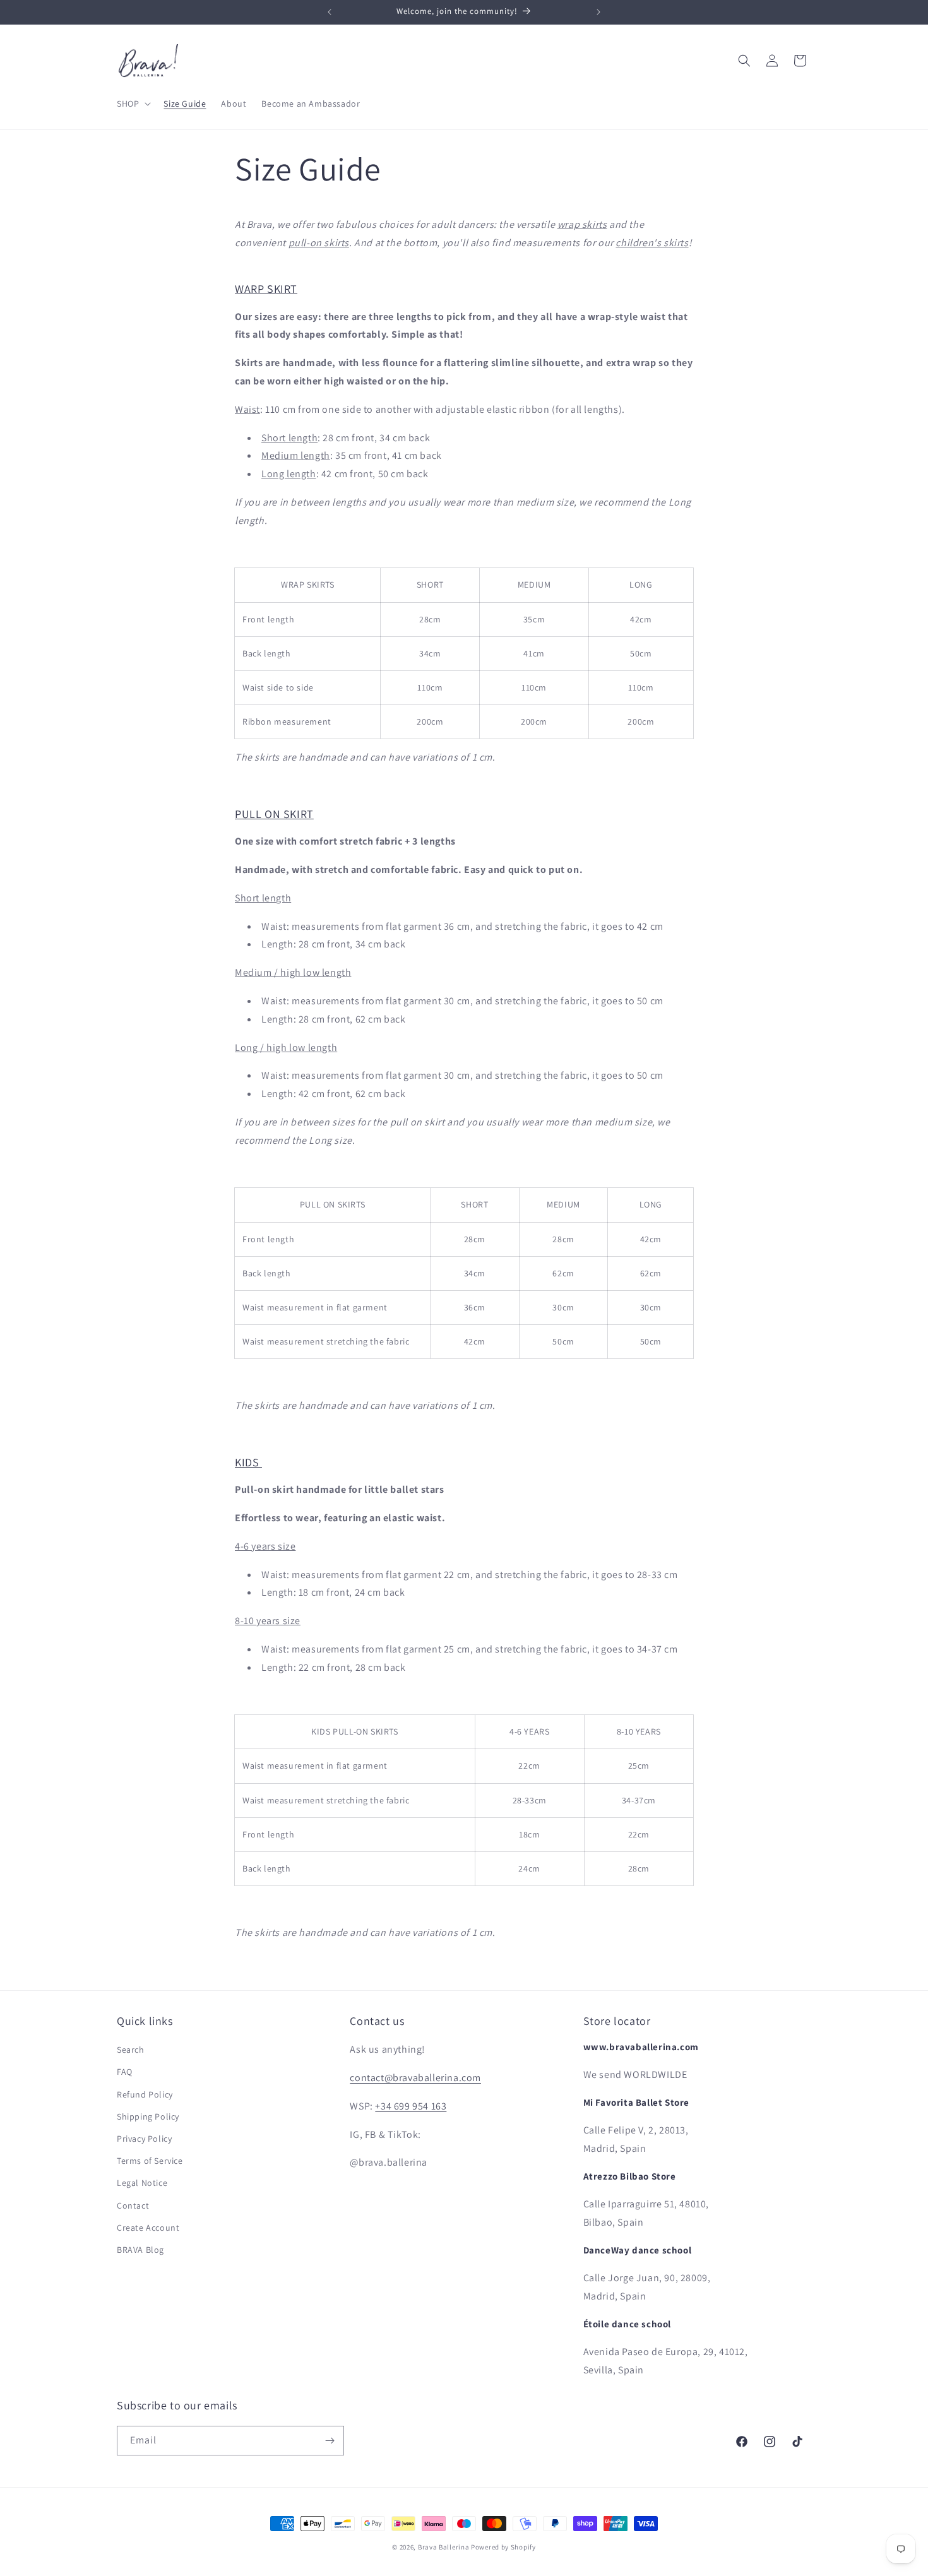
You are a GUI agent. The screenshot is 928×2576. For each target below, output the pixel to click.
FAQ (125, 2072)
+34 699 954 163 (411, 2106)
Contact (133, 2205)
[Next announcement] (598, 12)
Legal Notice (142, 2183)
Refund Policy (145, 2094)
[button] (133, 104)
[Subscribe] (330, 2441)
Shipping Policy (148, 2116)
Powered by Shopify (503, 2547)
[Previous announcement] (330, 12)
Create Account (148, 2228)
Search (131, 2050)
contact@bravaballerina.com (415, 2078)
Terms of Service (150, 2161)
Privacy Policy (144, 2139)
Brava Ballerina (444, 2547)
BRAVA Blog (140, 2250)
